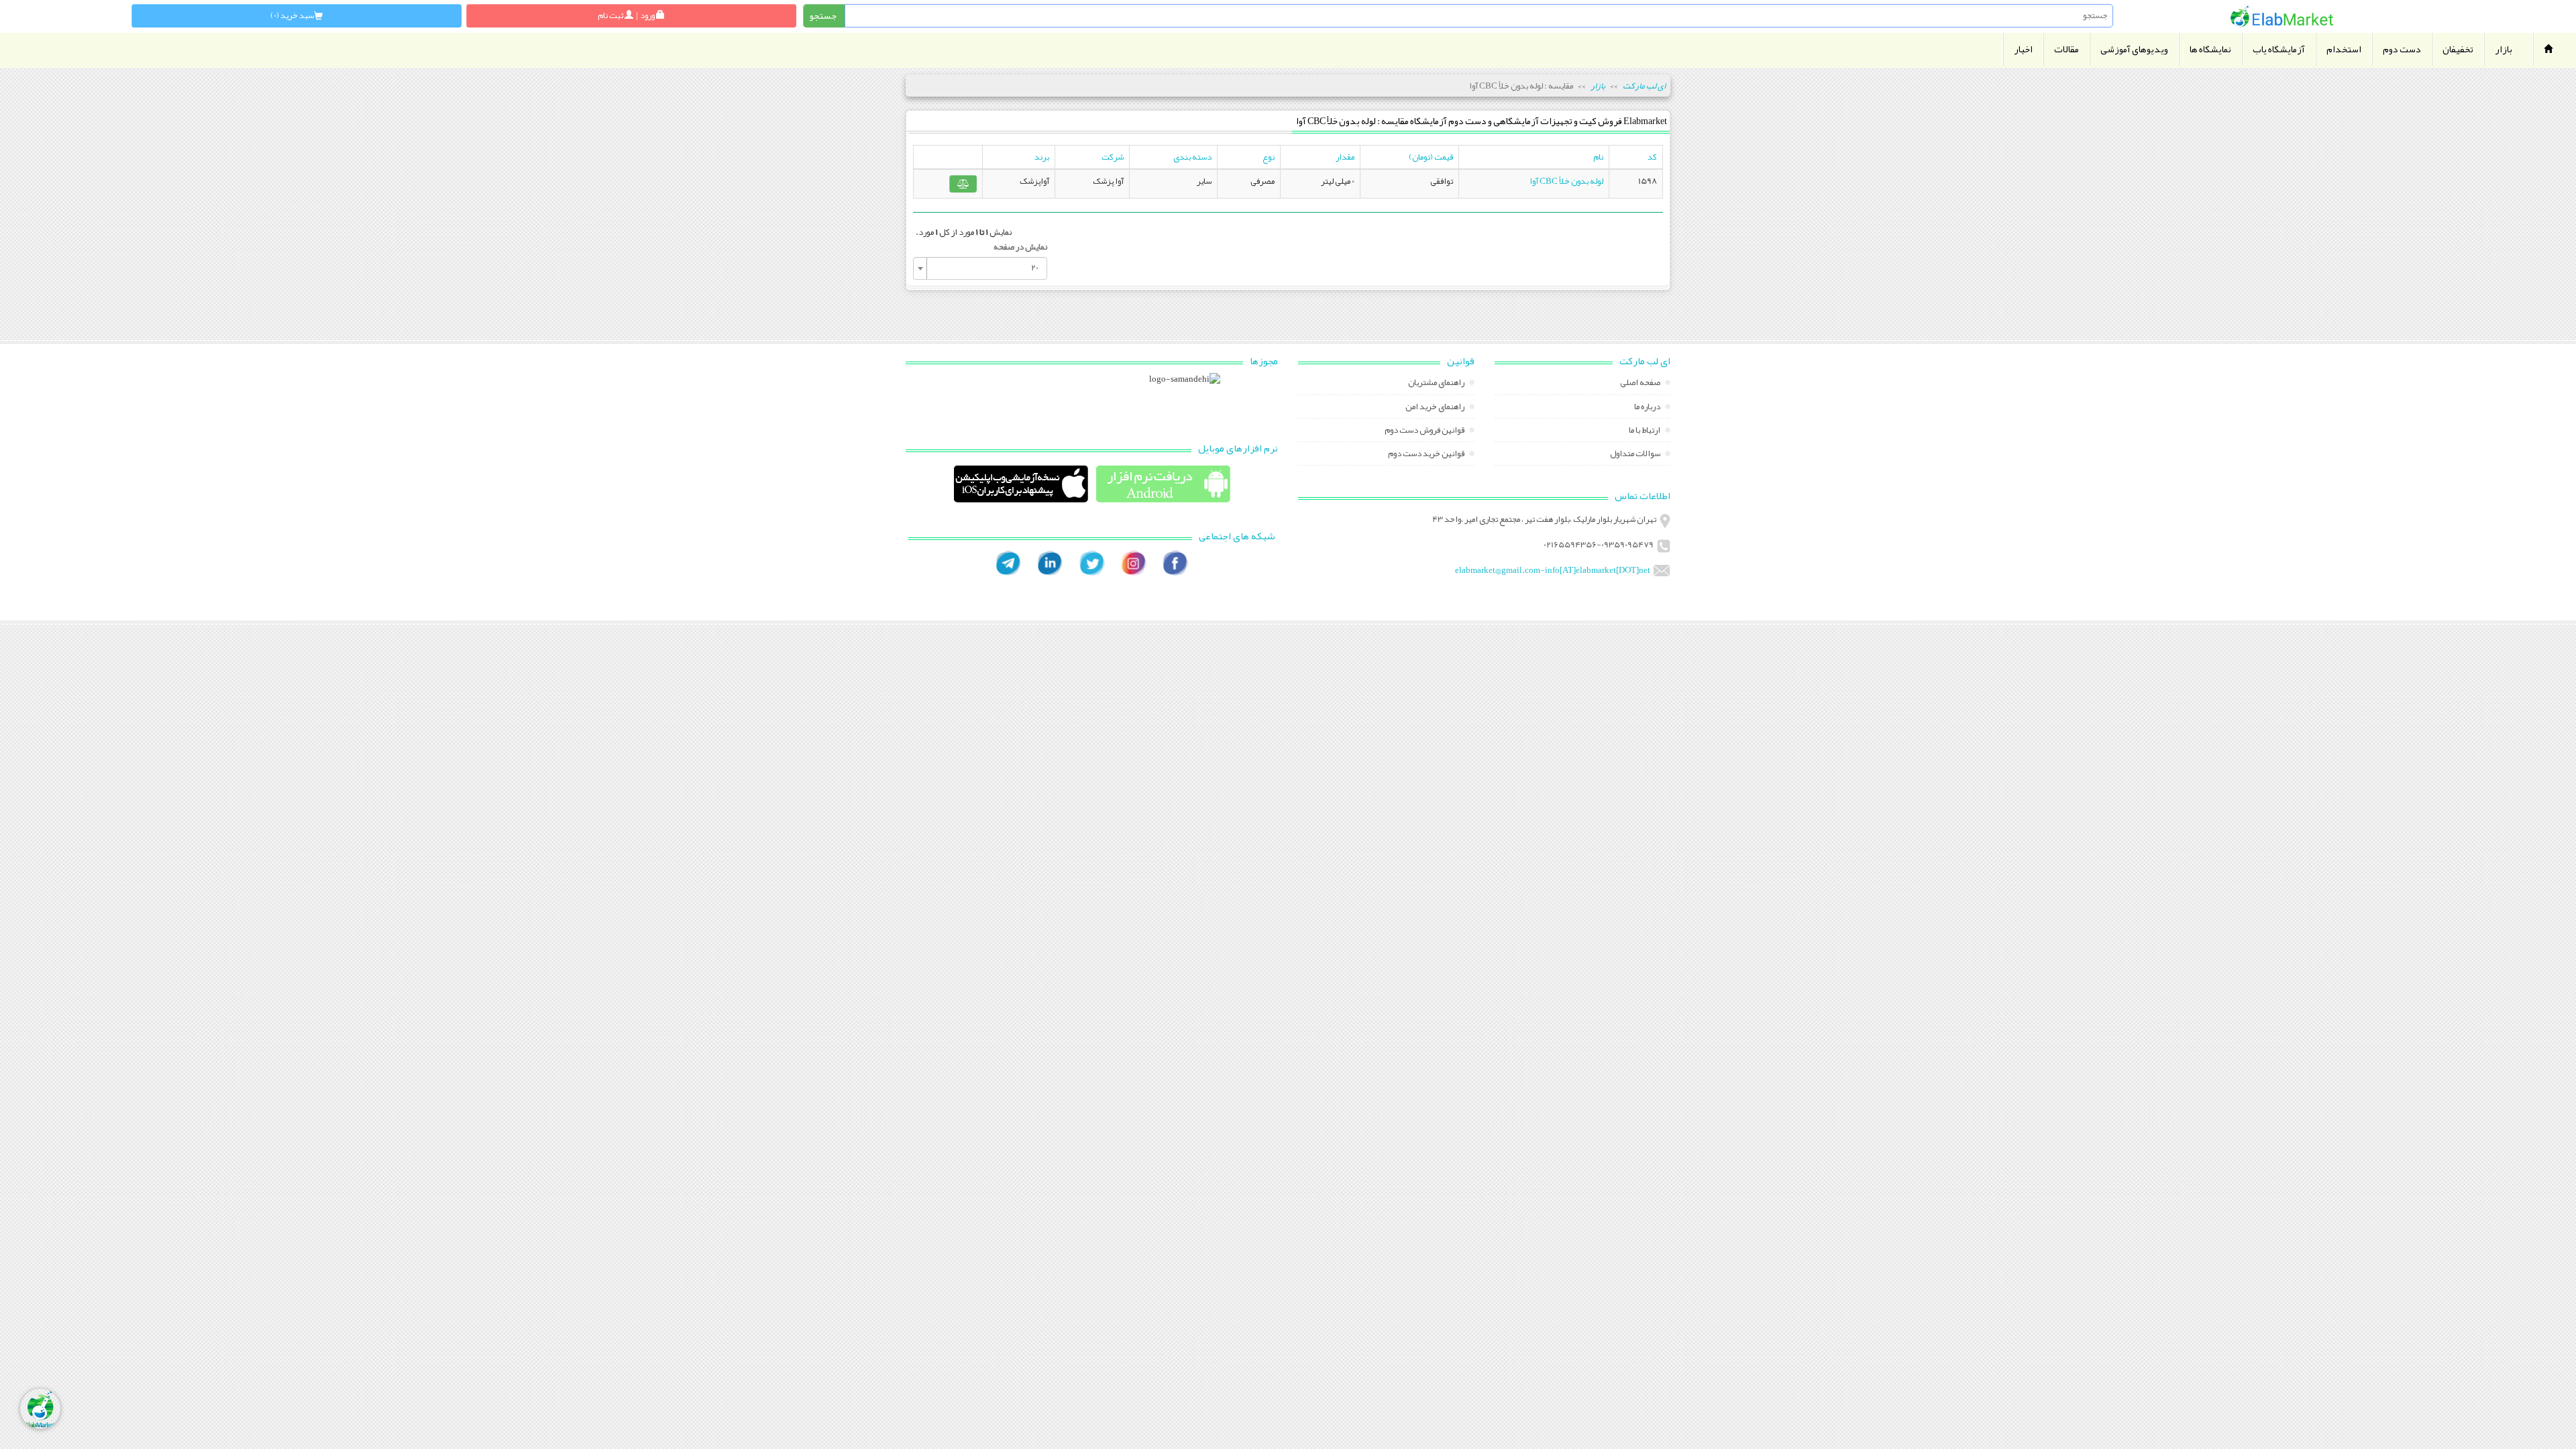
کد (1652, 157)
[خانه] (2282, 16)
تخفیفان (2458, 49)
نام (1598, 157)
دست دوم (2402, 49)
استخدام (2344, 49)
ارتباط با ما (1645, 431)
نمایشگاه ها (2210, 49)
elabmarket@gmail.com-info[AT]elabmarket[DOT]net (1553, 570)
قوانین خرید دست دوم (1427, 455)
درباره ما (1648, 408)
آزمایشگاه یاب (2279, 49)
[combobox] (980, 268)
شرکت (1113, 157)
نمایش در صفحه (1020, 247)
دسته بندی (1192, 157)
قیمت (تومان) (1431, 157)
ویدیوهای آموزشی (2134, 49)
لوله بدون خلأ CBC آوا (1566, 181)
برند (1042, 157)
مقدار (1345, 157)
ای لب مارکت (1644, 86)
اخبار (2023, 49)
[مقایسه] (963, 184)
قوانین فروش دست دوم (1425, 431)
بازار (2504, 49)
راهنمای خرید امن (1436, 408)
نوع (1269, 157)
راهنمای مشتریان (1437, 384)
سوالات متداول (1636, 455)
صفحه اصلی (1641, 384)
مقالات (2067, 49)
